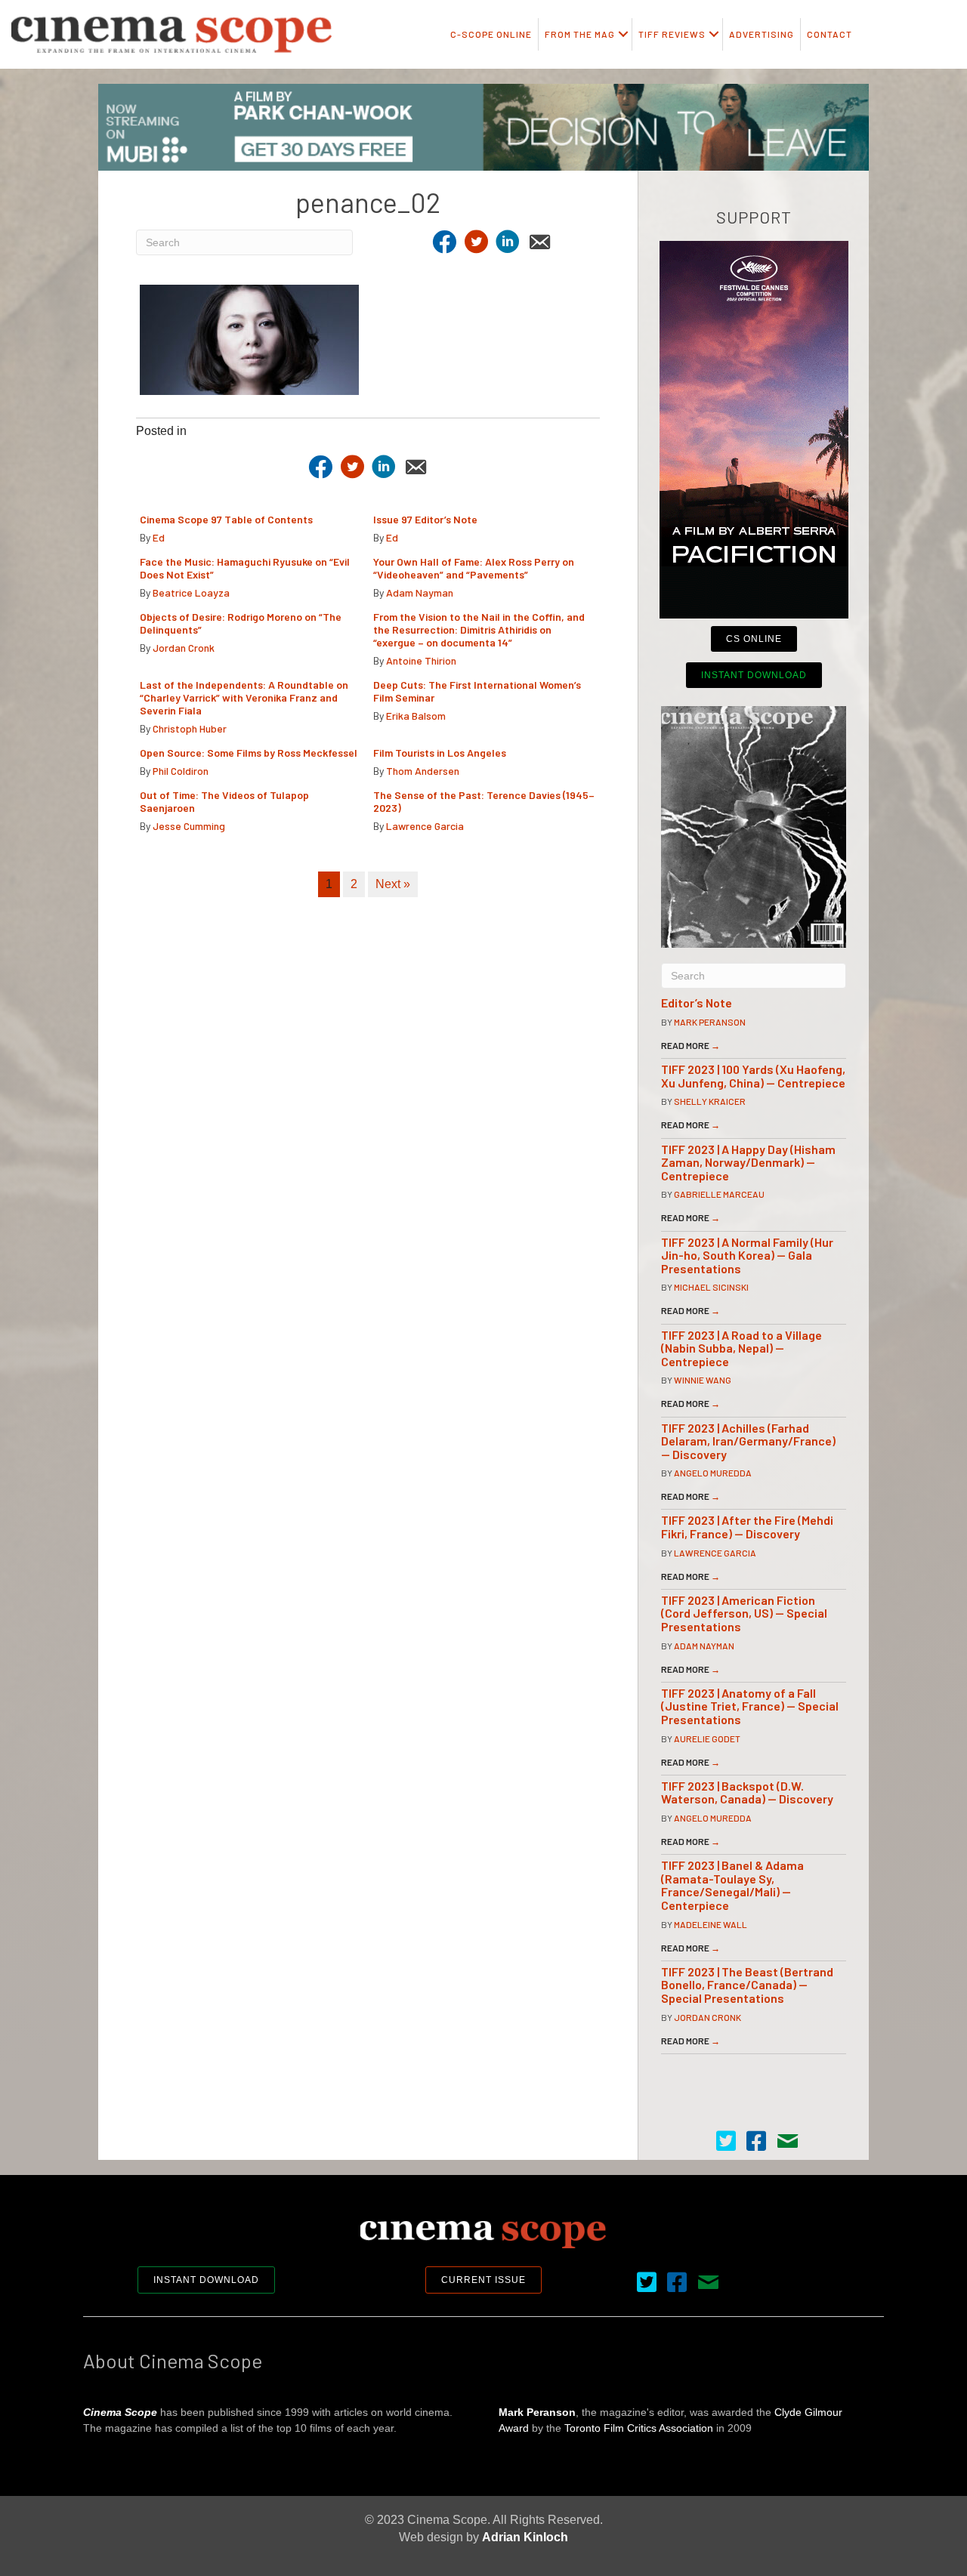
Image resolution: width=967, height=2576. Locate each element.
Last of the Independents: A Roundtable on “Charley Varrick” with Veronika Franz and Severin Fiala (244, 697)
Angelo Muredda (713, 1473)
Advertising (762, 34)
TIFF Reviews (672, 34)
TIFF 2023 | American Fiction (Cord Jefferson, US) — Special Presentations (744, 1613)
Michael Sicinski (711, 1287)
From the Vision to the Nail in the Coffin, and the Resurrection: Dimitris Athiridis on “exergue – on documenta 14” (479, 629)
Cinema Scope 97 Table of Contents (226, 519)
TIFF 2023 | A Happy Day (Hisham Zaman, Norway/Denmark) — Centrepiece (748, 1162)
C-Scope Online (491, 34)
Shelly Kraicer (710, 1101)
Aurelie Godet (707, 1738)
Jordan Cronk (184, 648)
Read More (690, 1045)
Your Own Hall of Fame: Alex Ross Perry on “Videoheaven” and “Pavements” (474, 568)
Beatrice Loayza (191, 592)
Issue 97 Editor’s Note (425, 519)
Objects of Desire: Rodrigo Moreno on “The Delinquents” (241, 623)
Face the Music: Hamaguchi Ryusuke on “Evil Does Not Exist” (245, 568)
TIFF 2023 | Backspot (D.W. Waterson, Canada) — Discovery (747, 1792)
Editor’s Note (697, 1003)
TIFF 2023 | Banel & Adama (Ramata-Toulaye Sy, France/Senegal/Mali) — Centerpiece (732, 1885)
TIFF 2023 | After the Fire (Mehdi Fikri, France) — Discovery (747, 1527)
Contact (830, 34)
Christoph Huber (190, 728)
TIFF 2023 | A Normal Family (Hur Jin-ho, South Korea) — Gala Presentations (747, 1255)
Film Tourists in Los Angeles (440, 753)
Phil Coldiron (181, 771)
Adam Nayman (420, 592)
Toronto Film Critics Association (639, 2428)
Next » (393, 884)
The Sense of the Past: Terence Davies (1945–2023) (484, 801)
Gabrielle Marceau (719, 1194)
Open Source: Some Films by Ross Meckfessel (249, 753)
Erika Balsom (416, 716)
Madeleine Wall (711, 1924)
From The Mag (580, 34)
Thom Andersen (423, 771)
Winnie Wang (703, 1380)
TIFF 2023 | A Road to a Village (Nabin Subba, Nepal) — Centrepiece (741, 1348)
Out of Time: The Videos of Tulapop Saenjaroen (224, 801)
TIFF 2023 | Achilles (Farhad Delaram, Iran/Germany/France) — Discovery (748, 1441)
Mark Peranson (710, 1022)
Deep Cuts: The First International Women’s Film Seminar (477, 691)
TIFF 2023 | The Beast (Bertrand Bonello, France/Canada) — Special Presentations (747, 1985)
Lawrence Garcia (425, 826)
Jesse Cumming (189, 826)
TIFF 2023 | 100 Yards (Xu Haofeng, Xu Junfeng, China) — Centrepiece (753, 1076)
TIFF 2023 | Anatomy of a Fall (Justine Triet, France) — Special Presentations (750, 1706)
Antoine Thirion (421, 660)
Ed (159, 537)
